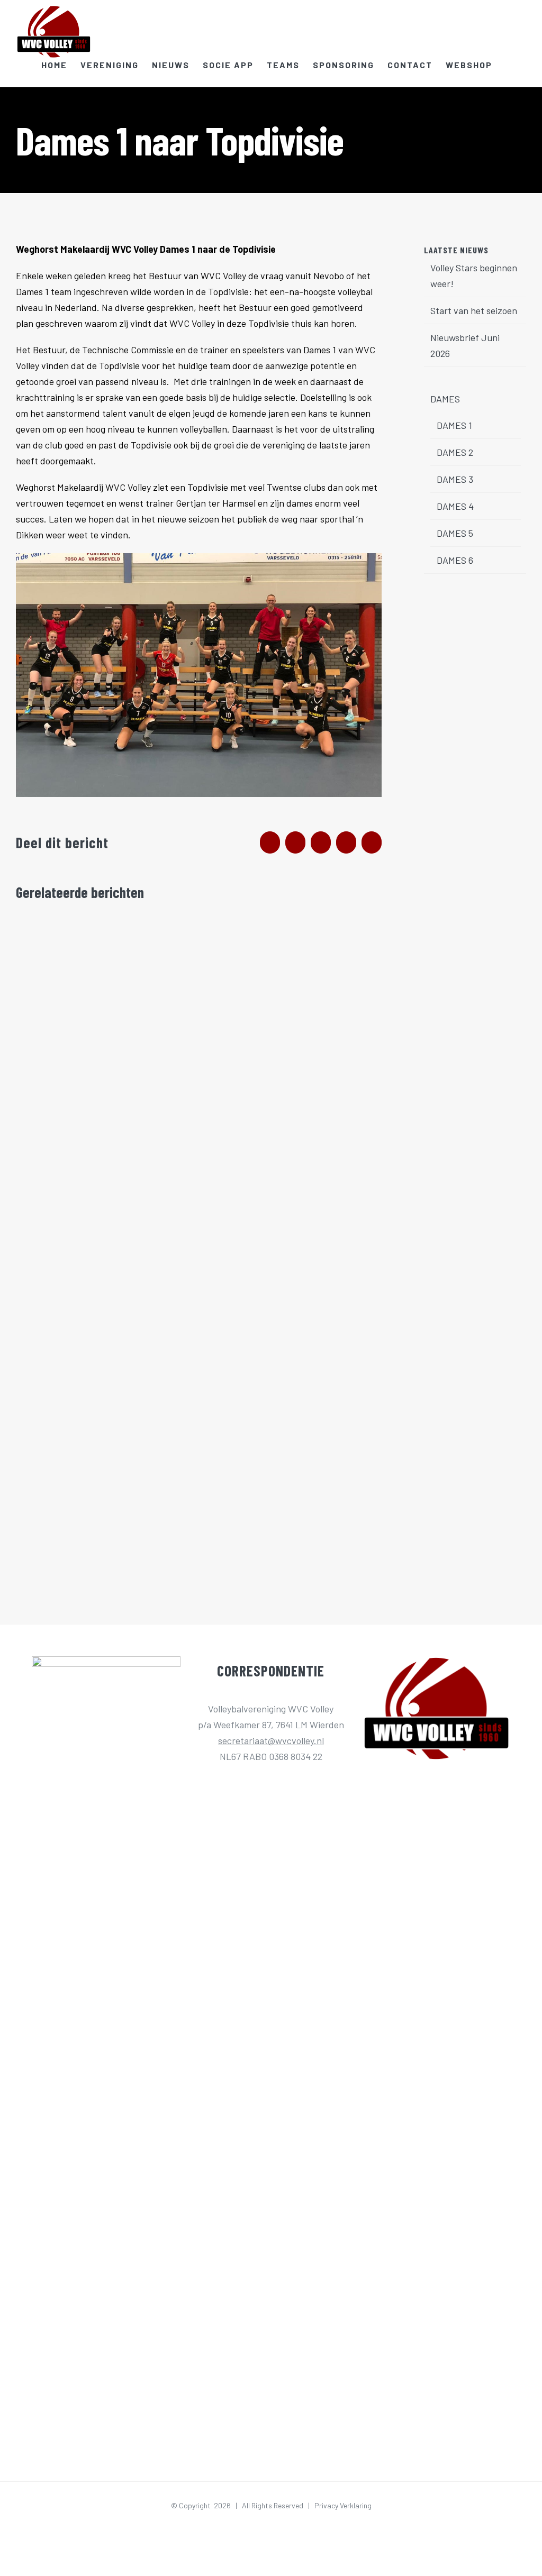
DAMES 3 (455, 479)
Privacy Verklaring (343, 2505)
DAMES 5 (455, 533)
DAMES (445, 399)
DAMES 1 (454, 425)
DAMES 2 (455, 452)
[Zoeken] (509, 65)
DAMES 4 (455, 506)
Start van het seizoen (474, 310)
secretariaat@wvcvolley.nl (271, 1740)
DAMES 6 (455, 560)
